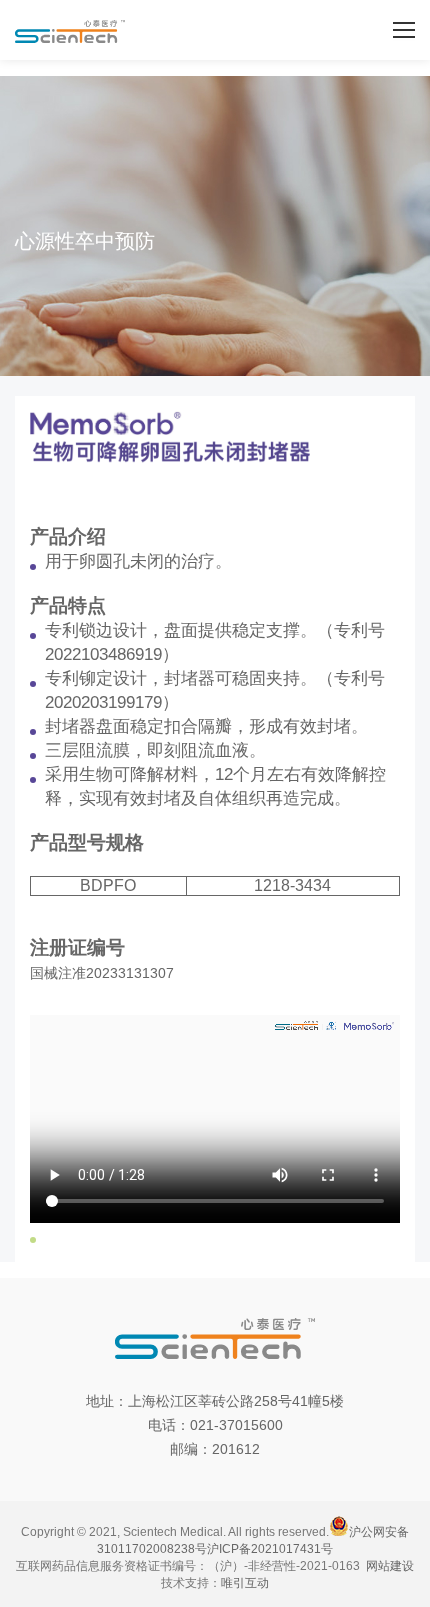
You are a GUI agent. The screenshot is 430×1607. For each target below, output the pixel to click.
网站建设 (390, 1566)
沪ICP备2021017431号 (270, 1549)
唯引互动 (245, 1583)
